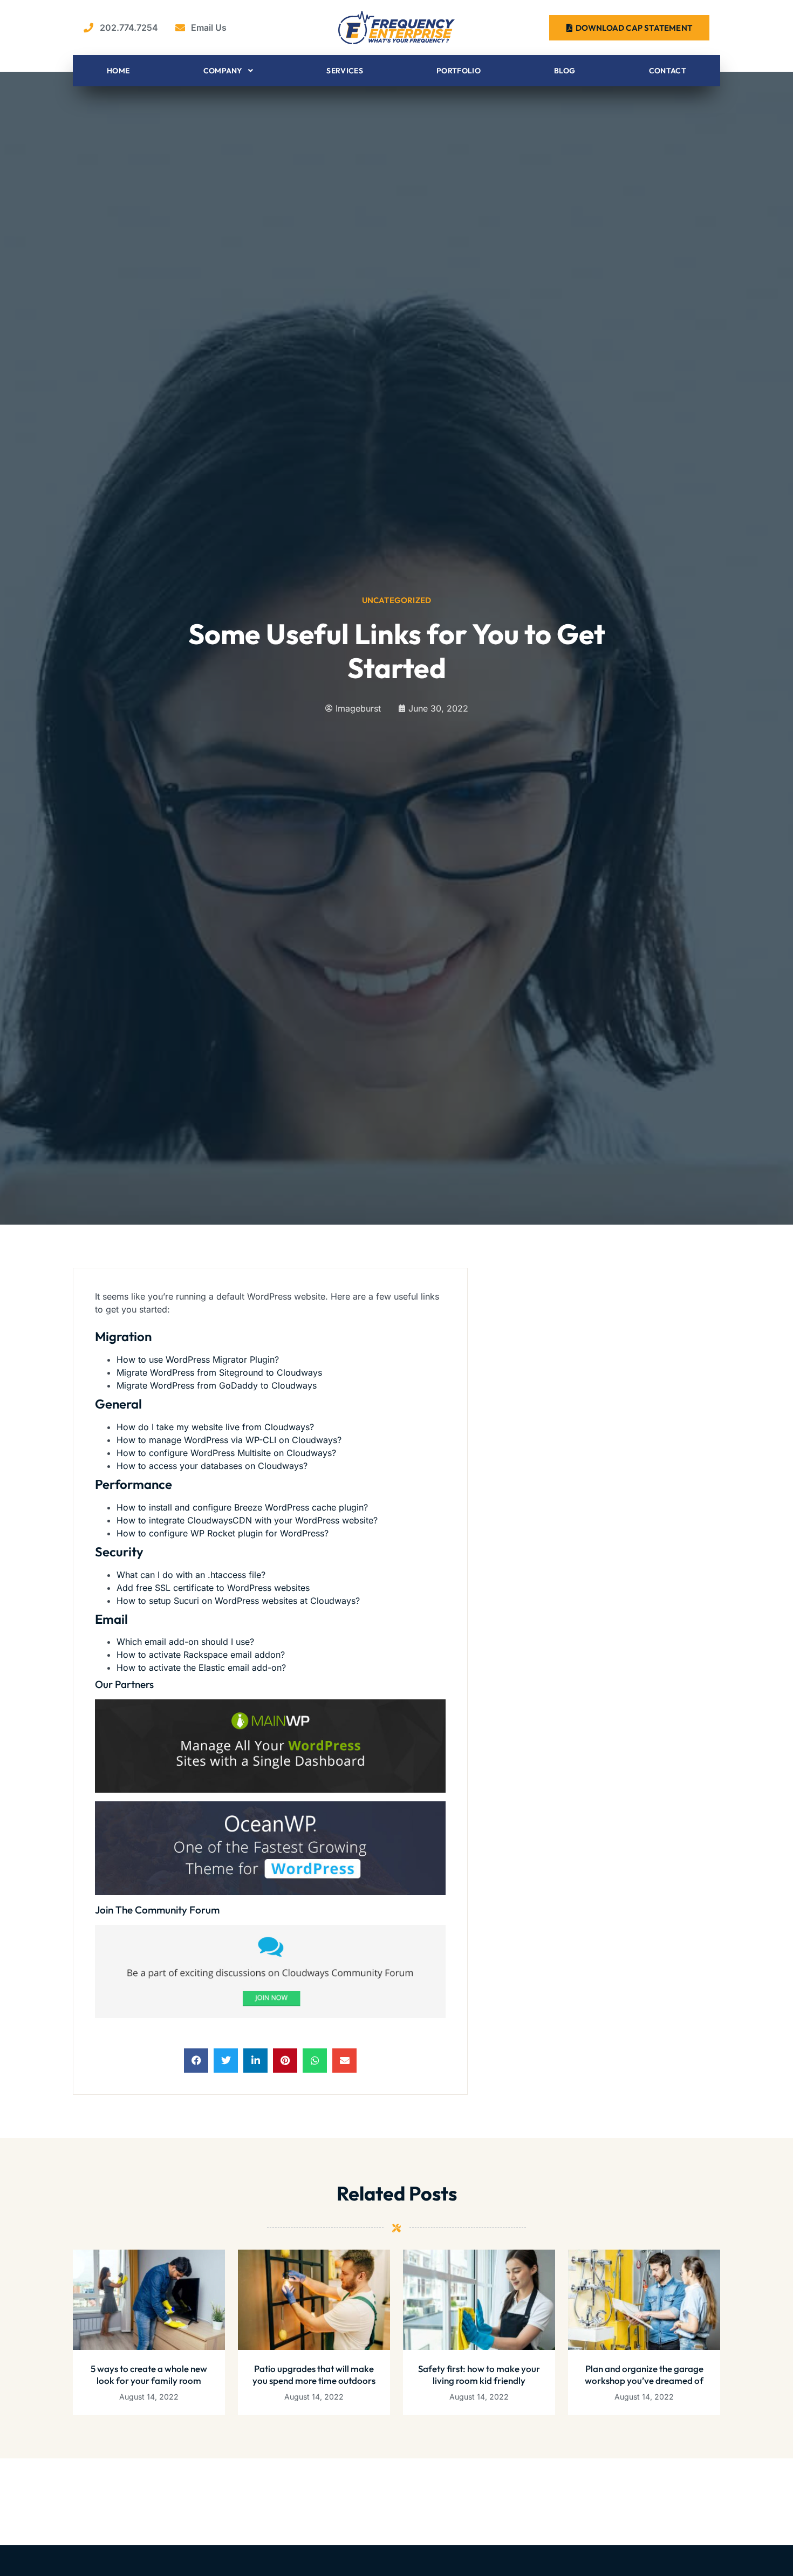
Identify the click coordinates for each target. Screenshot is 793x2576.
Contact (668, 71)
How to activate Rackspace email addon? (201, 1655)
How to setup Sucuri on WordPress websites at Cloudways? (238, 1601)
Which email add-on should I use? (185, 1642)
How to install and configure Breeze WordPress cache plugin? (242, 1507)
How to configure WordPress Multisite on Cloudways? (226, 1453)
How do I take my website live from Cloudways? (215, 1427)
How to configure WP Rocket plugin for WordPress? (223, 1533)
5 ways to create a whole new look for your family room (149, 2375)
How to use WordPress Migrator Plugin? (198, 1359)
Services (344, 71)
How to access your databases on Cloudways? (212, 1466)
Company (223, 71)
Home (118, 71)
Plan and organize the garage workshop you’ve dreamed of (644, 2375)
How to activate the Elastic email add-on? (201, 1668)
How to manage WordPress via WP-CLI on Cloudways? (229, 1440)
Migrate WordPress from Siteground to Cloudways (219, 1372)
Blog (565, 71)
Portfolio (459, 71)
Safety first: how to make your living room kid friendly (479, 2375)
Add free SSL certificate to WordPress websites (213, 1588)
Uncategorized (397, 600)
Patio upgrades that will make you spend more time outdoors (314, 2375)
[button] (196, 2061)
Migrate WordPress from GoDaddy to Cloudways (217, 1385)
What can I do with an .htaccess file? (191, 1575)
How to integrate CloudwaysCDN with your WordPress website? (247, 1520)
